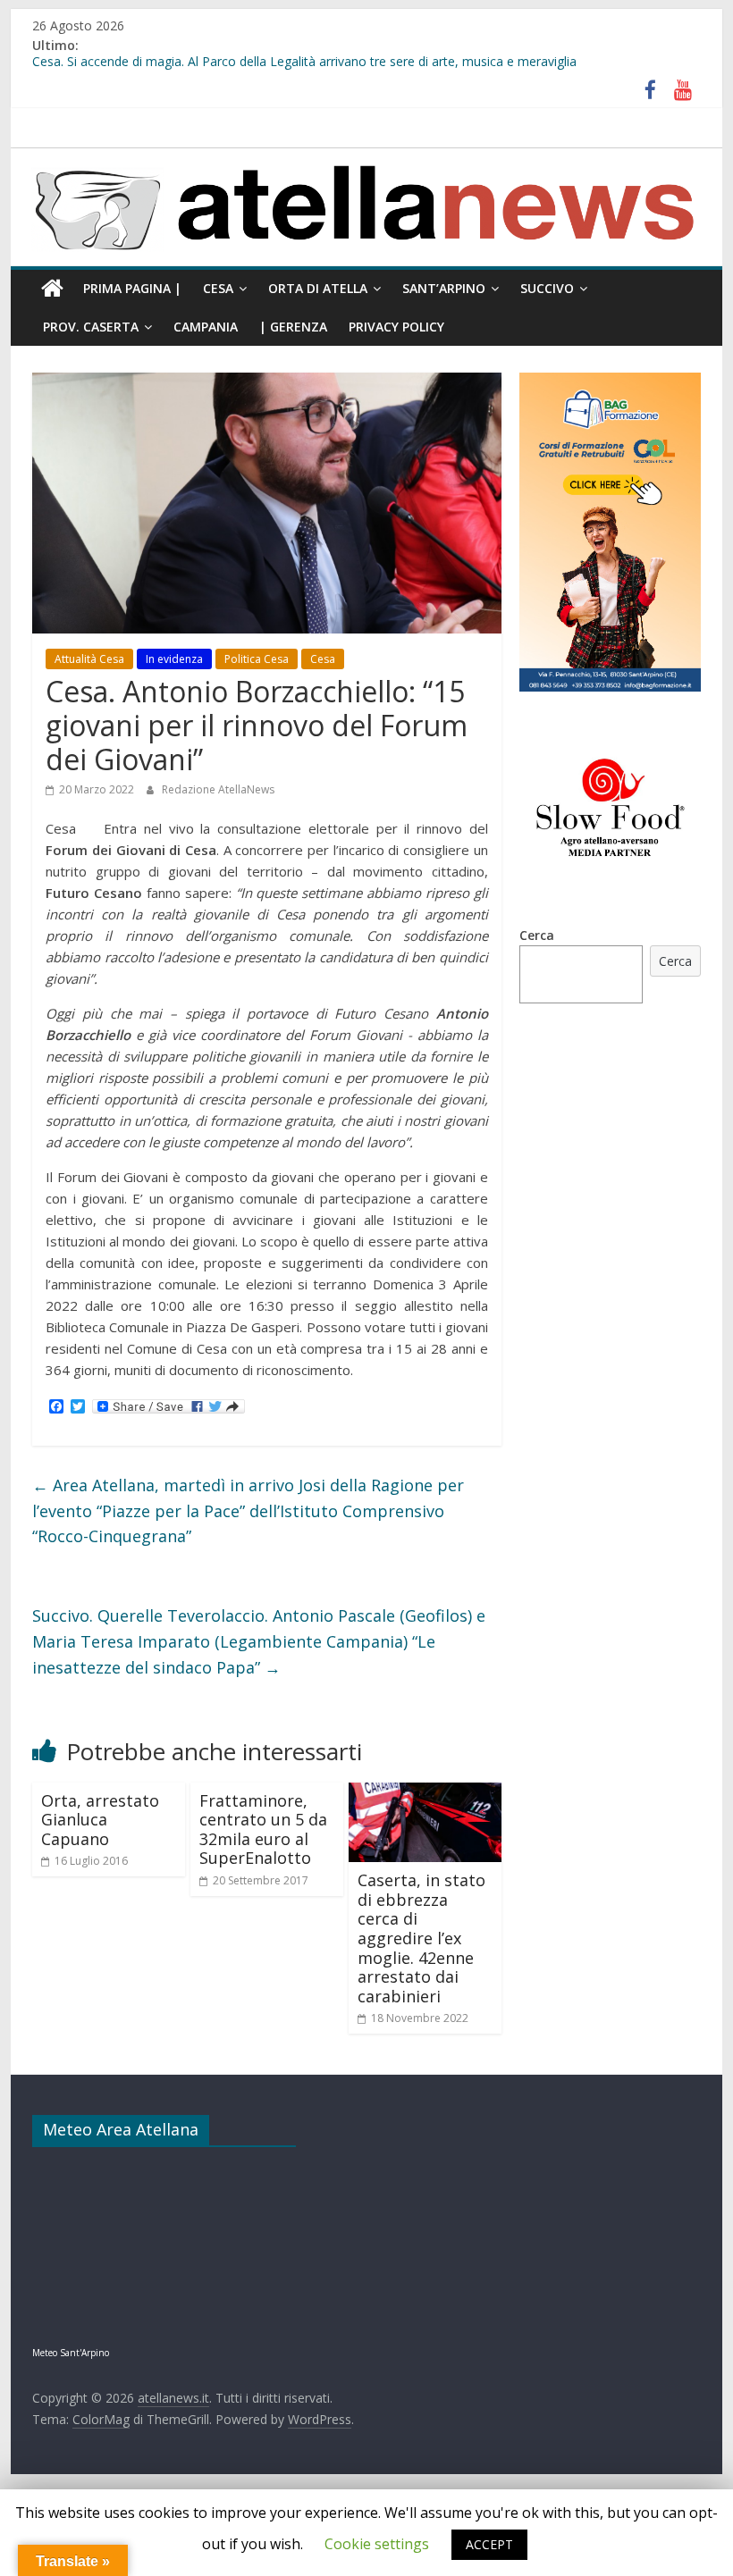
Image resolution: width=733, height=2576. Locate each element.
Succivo (547, 288)
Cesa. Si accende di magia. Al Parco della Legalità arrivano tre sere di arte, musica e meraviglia (304, 66)
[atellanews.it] (366, 158)
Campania (206, 327)
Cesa (218, 288)
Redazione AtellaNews (218, 789)
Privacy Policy (396, 327)
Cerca (537, 935)
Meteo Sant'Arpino (71, 2353)
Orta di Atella (318, 288)
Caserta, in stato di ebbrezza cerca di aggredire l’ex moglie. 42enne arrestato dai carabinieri (421, 1938)
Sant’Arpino (444, 288)
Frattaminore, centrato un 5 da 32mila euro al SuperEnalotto (263, 1829)
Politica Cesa (257, 659)
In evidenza (174, 659)
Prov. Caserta (91, 327)
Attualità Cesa (89, 659)
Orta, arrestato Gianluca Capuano (100, 1820)
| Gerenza (293, 327)
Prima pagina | (132, 288)
